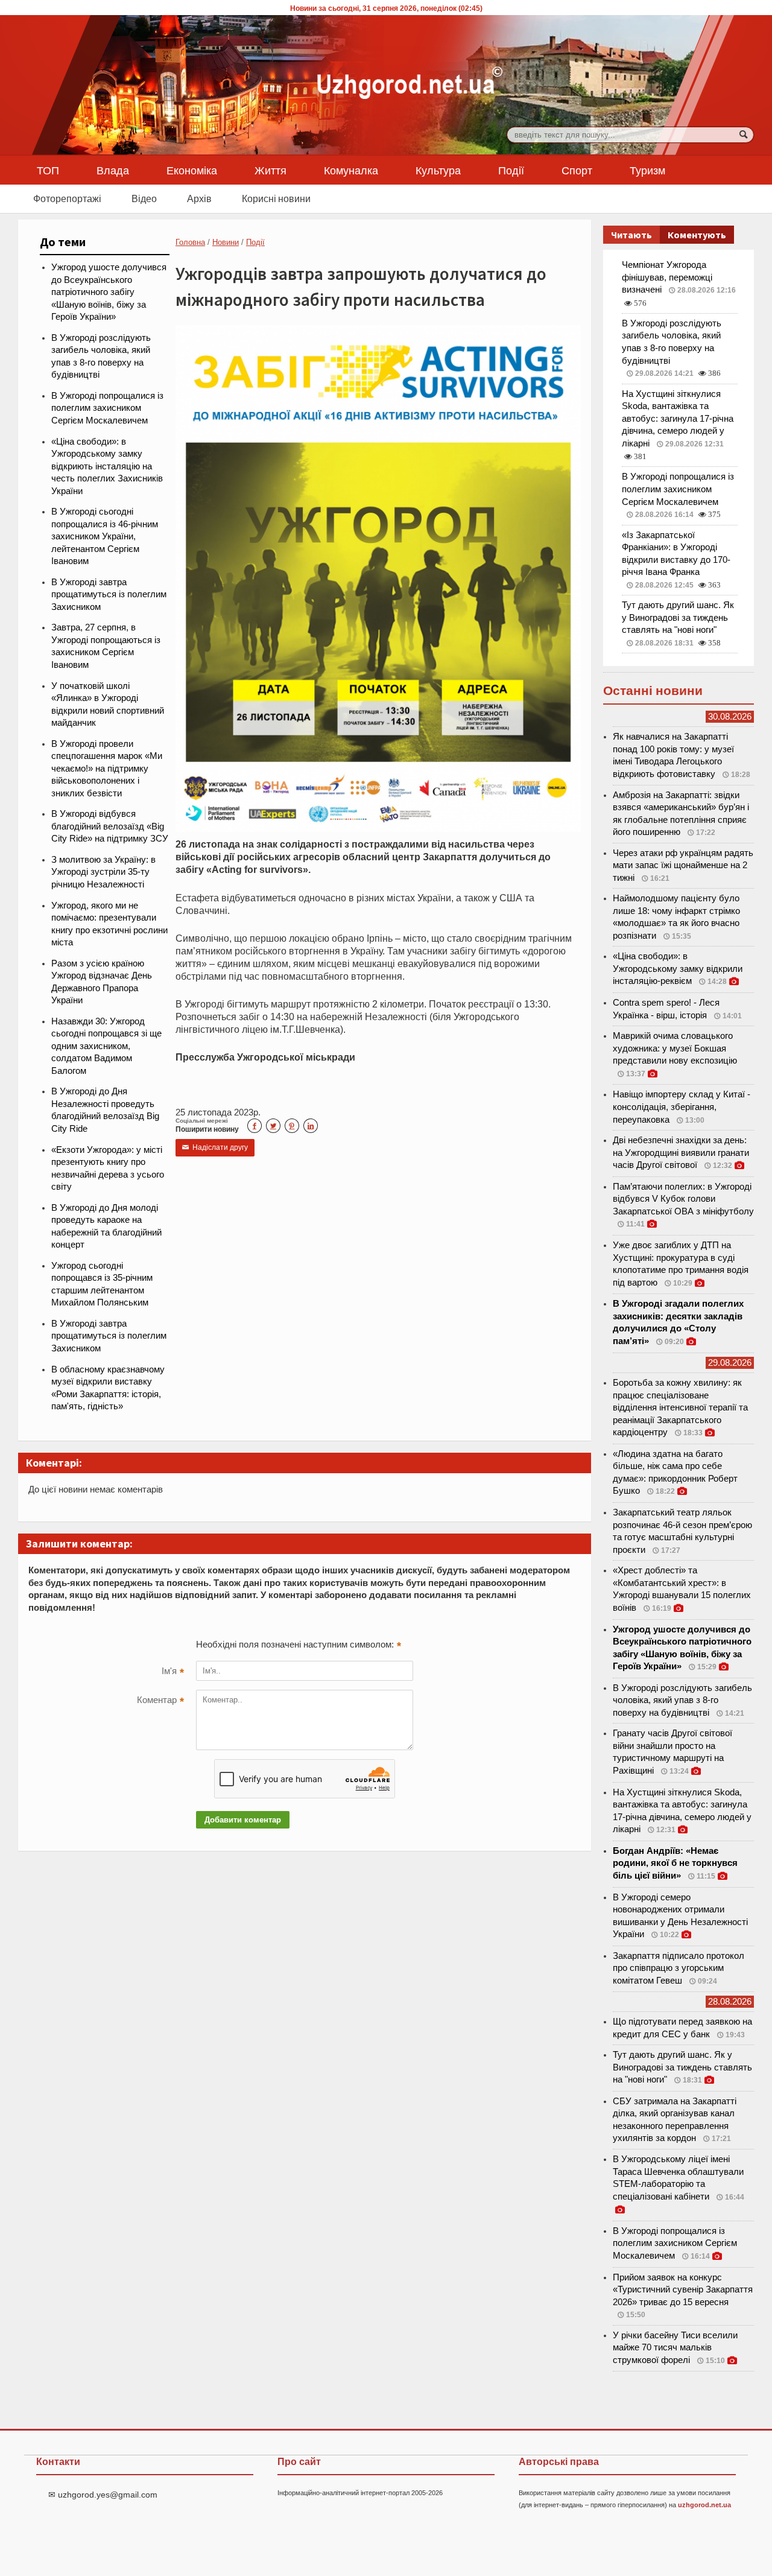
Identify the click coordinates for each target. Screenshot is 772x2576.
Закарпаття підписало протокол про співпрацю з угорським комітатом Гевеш (679, 1968)
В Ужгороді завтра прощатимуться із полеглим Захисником (109, 595)
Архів (199, 198)
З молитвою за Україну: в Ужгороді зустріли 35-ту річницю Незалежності (103, 872)
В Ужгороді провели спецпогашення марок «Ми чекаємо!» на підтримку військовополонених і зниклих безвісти (107, 769)
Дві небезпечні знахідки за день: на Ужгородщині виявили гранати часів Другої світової (681, 1153)
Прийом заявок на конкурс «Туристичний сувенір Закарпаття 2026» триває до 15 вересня (683, 2290)
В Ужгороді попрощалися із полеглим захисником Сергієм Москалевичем (107, 408)
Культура (438, 170)
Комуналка (351, 170)
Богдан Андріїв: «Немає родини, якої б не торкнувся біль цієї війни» (675, 1863)
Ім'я (173, 1672)
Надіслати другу (215, 1147)
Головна (190, 242)
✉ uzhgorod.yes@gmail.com (103, 2495)
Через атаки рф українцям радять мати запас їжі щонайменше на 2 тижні (683, 865)
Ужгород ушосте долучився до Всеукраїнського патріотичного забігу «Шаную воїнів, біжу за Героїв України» (109, 292)
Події (511, 170)
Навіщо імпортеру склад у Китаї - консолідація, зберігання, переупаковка (682, 1107)
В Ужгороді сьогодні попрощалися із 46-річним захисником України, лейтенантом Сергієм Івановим (105, 536)
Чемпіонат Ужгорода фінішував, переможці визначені (667, 277)
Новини (226, 242)
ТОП (48, 170)
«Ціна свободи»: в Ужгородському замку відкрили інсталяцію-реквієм (678, 969)
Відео (144, 198)
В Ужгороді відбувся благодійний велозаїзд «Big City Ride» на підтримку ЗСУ (110, 826)
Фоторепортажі (67, 198)
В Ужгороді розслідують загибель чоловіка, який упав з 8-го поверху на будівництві (682, 1700)
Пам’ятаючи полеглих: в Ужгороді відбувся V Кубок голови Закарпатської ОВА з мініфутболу (683, 1199)
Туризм (647, 170)
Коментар (160, 1701)
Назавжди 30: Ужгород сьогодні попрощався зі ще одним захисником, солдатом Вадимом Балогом (106, 1046)
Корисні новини (276, 198)
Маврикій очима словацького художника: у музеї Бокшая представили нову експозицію (675, 1048)
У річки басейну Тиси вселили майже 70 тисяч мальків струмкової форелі (675, 2348)
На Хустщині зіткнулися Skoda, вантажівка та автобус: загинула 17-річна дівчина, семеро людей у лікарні (678, 419)
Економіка (192, 170)
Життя (271, 170)
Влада (113, 170)
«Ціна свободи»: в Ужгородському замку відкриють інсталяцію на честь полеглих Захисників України (107, 466)
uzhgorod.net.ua (704, 2505)
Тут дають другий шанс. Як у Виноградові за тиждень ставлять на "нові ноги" (678, 617)
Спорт (577, 170)
